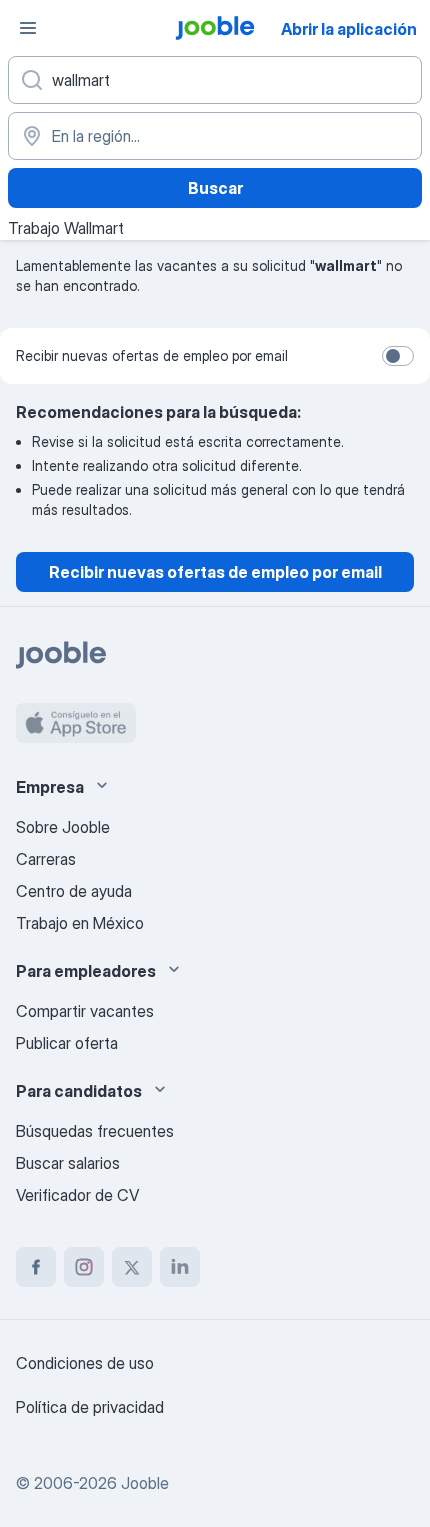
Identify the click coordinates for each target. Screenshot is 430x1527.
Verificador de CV (77, 1195)
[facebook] (36, 1267)
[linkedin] (180, 1267)
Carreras (46, 859)
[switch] (398, 356)
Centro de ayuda (74, 891)
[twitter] (132, 1267)
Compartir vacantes (85, 1011)
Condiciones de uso (85, 1363)
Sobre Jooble (63, 827)
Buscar (215, 188)
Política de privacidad (90, 1407)
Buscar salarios (68, 1163)
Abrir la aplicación (349, 29)
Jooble (145, 1483)
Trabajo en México (80, 923)
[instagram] (84, 1267)
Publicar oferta (67, 1043)
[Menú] (28, 28)
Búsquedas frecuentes (95, 1131)
